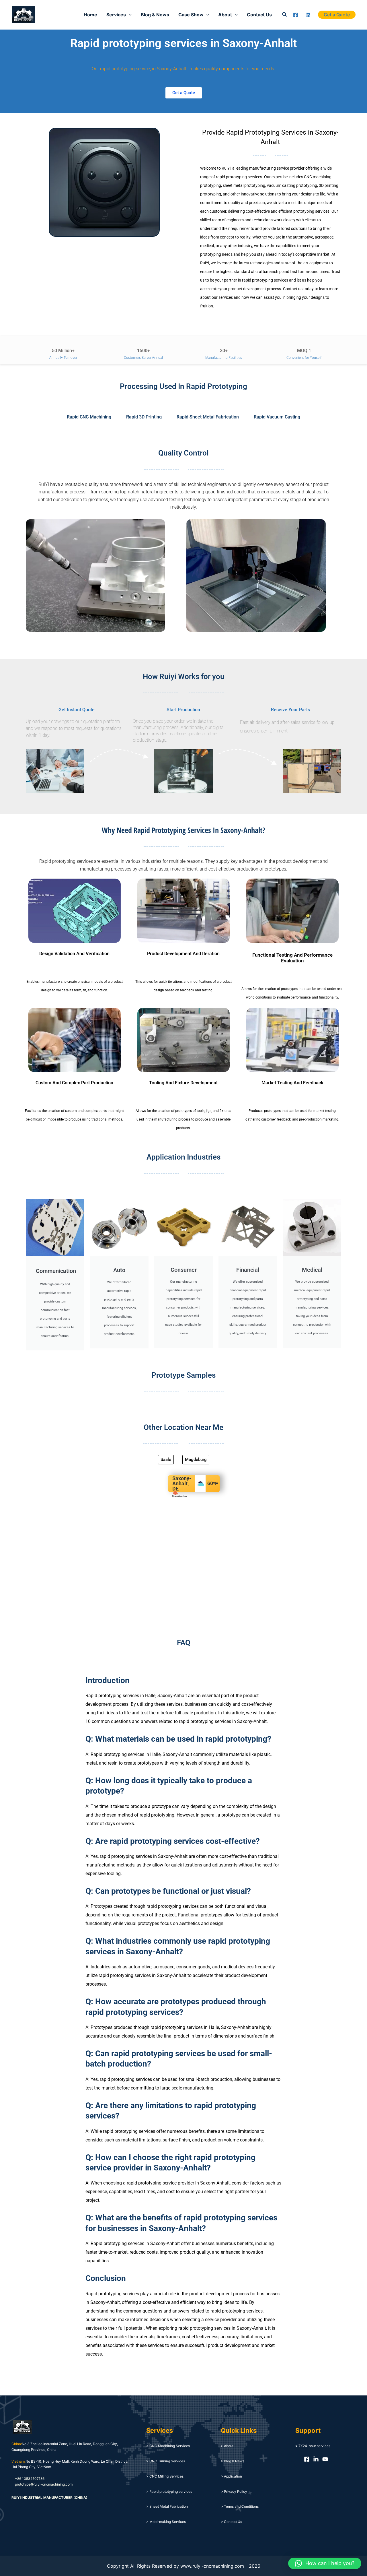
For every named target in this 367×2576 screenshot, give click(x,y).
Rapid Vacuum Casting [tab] (277, 417)
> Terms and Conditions (240, 2506)
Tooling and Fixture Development (183, 1083)
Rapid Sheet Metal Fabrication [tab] (208, 417)
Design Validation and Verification (74, 954)
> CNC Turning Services (166, 2461)
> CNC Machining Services (168, 2446)
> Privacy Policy (234, 2491)
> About (227, 2446)
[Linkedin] (308, 15)
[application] (129, 15)
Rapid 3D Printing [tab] (144, 417)
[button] (285, 14)
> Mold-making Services (166, 2522)
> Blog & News (233, 2461)
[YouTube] (325, 2459)
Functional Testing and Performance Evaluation (292, 958)
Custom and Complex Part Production (74, 1083)
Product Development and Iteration (183, 954)
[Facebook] (296, 15)
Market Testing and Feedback (292, 1083)
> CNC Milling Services (165, 2476)
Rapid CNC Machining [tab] (89, 417)
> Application (231, 2476)
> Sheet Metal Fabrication (167, 2506)
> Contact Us (231, 2522)
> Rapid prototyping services (169, 2491)
